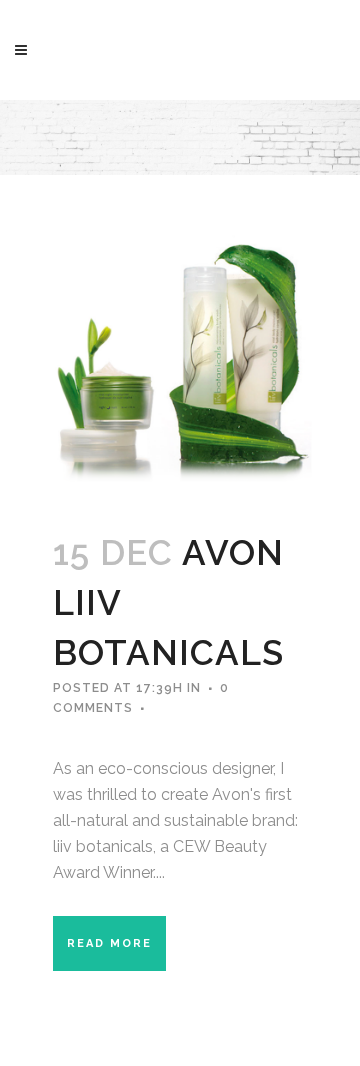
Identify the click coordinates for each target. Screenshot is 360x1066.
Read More (109, 943)
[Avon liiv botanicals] (180, 355)
